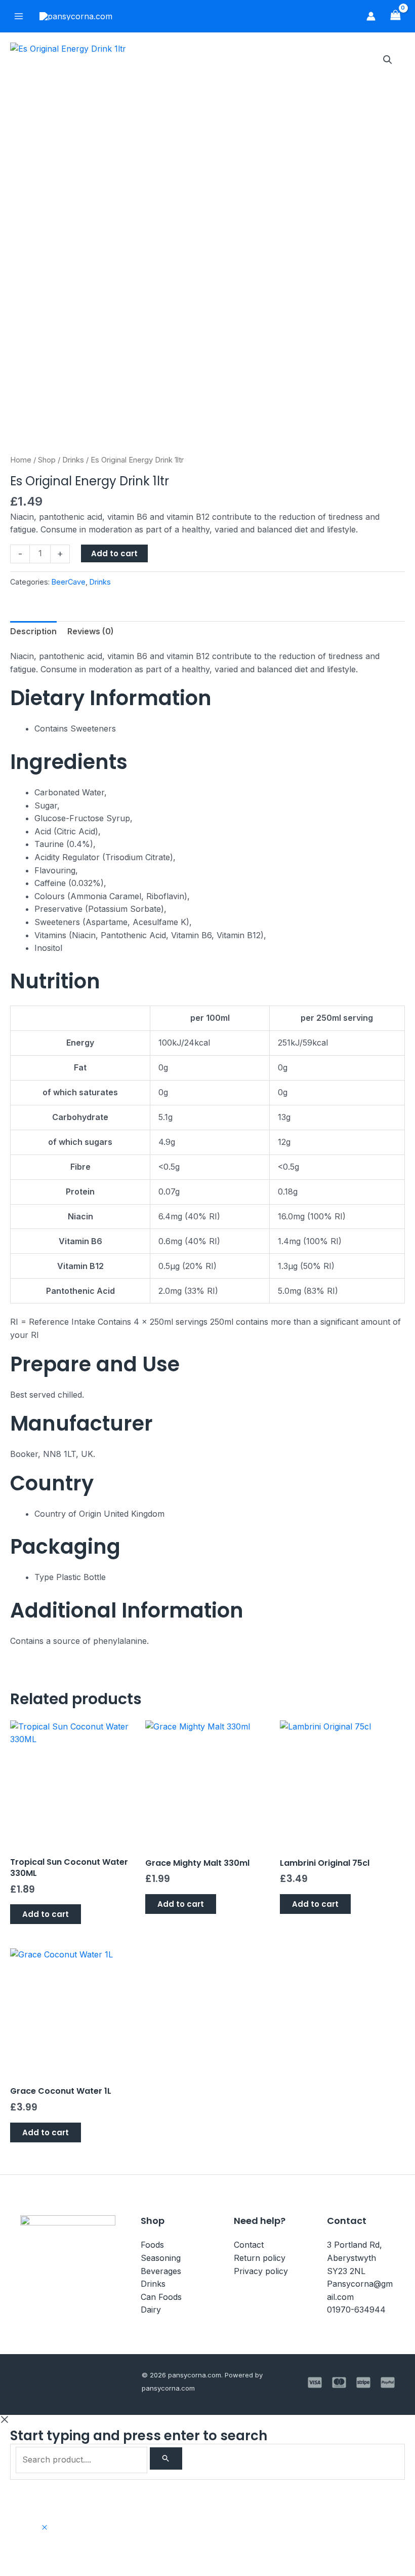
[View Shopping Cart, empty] (395, 16)
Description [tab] (33, 631)
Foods (152, 2245)
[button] (388, 60)
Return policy (260, 2258)
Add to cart (114, 553)
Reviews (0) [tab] (91, 631)
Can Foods (161, 2297)
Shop (47, 460)
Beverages (161, 2271)
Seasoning (161, 2258)
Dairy (151, 2310)
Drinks (73, 460)
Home (21, 460)
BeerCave (69, 582)
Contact (249, 2245)
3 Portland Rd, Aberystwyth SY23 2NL (355, 2258)
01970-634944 (356, 2310)
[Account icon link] (371, 16)
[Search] (166, 2458)
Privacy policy (261, 2271)
